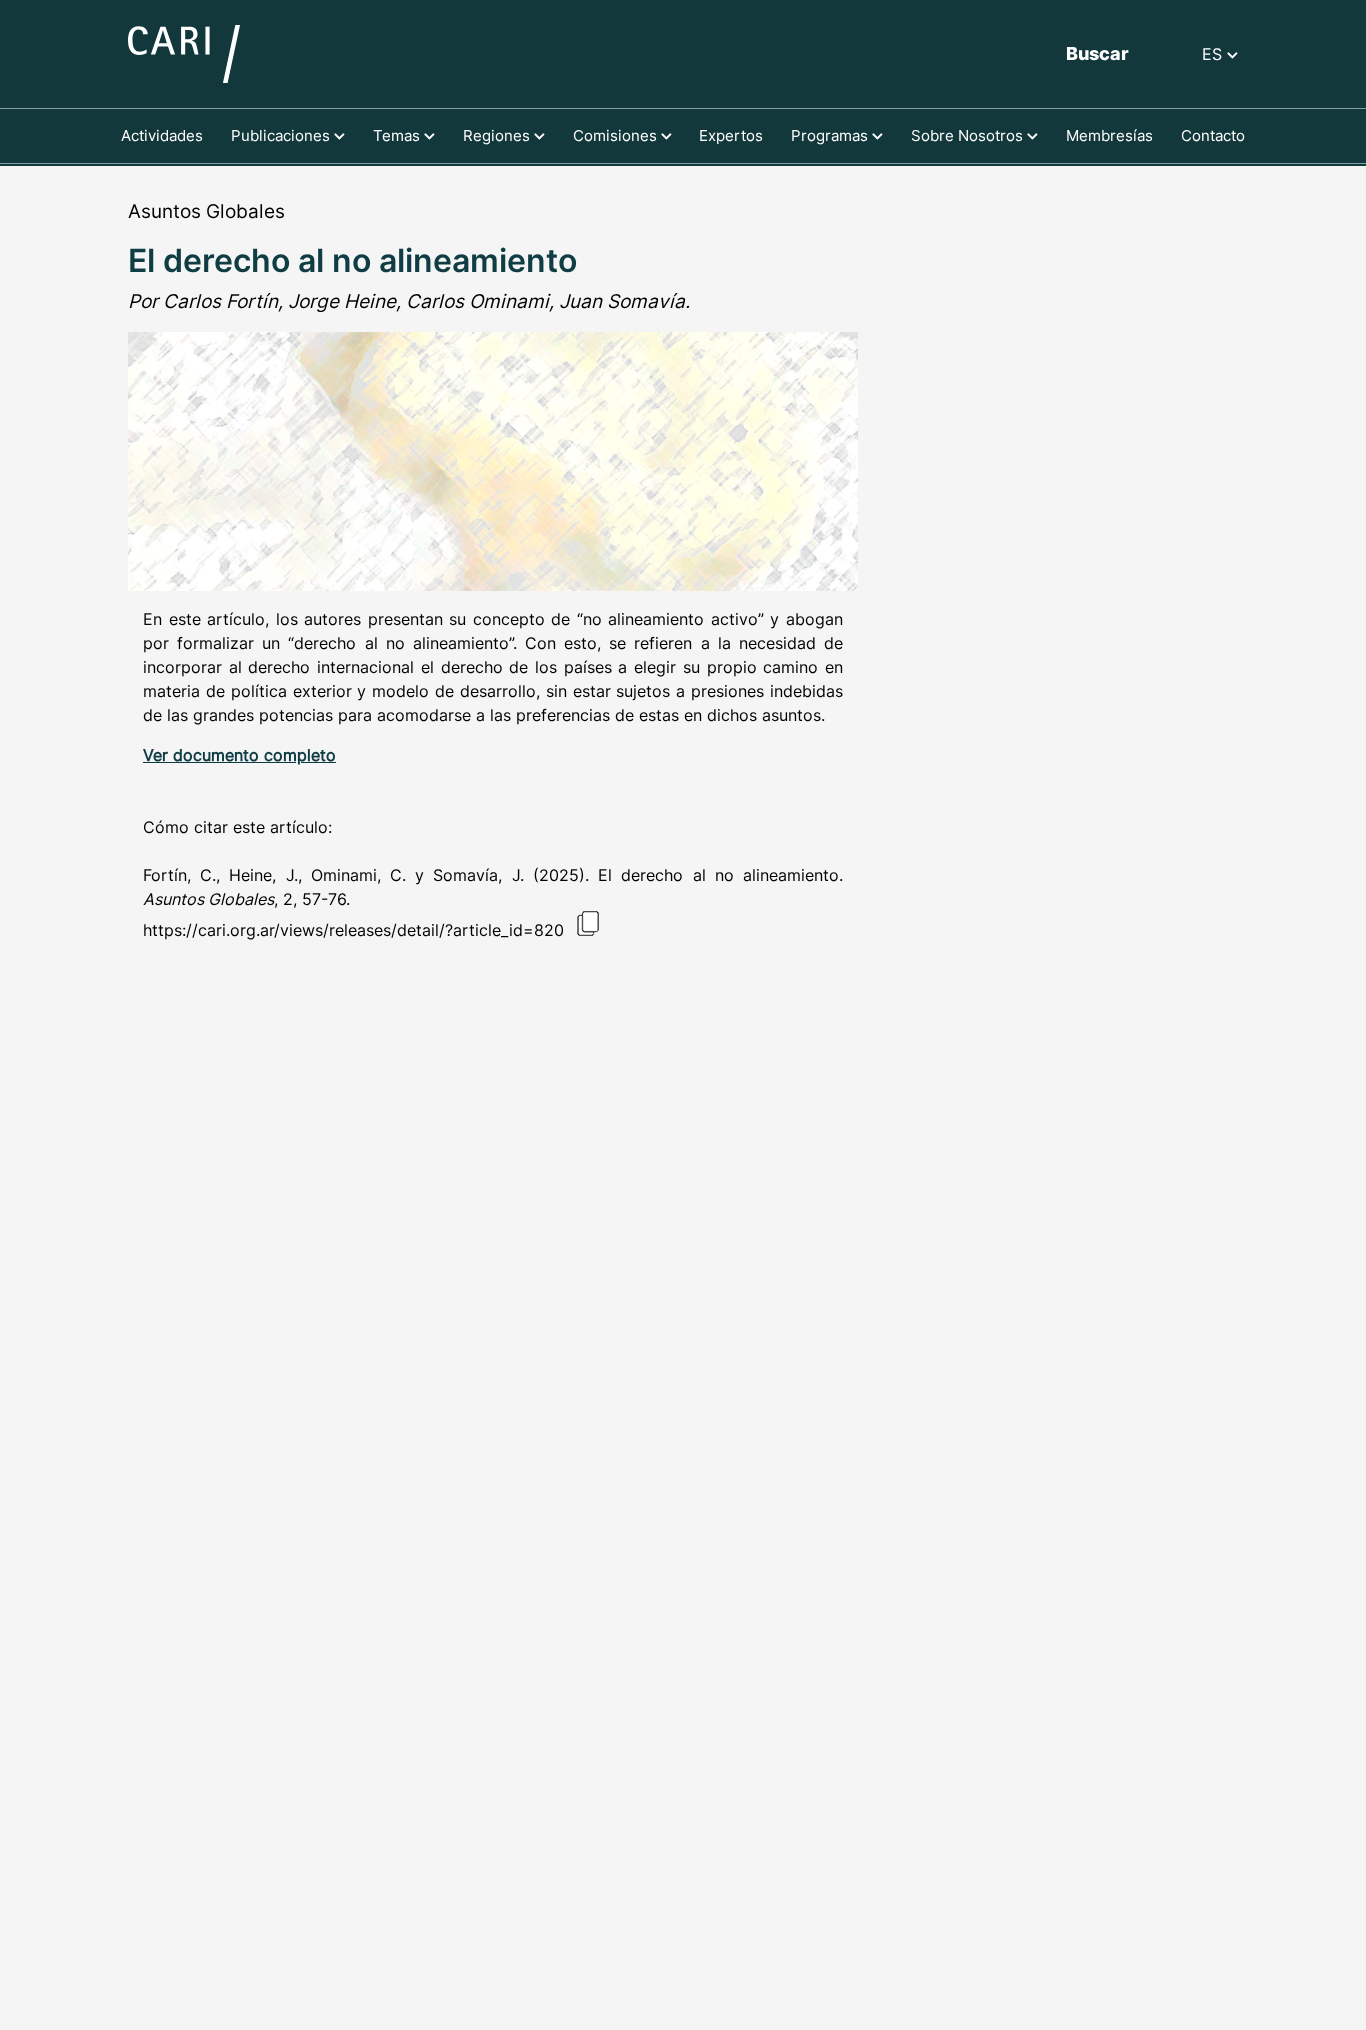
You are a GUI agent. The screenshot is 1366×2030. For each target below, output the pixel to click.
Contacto (1213, 135)
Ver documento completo (239, 755)
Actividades (162, 135)
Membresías (1109, 135)
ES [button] (1214, 54)
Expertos (731, 135)
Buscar (1097, 53)
